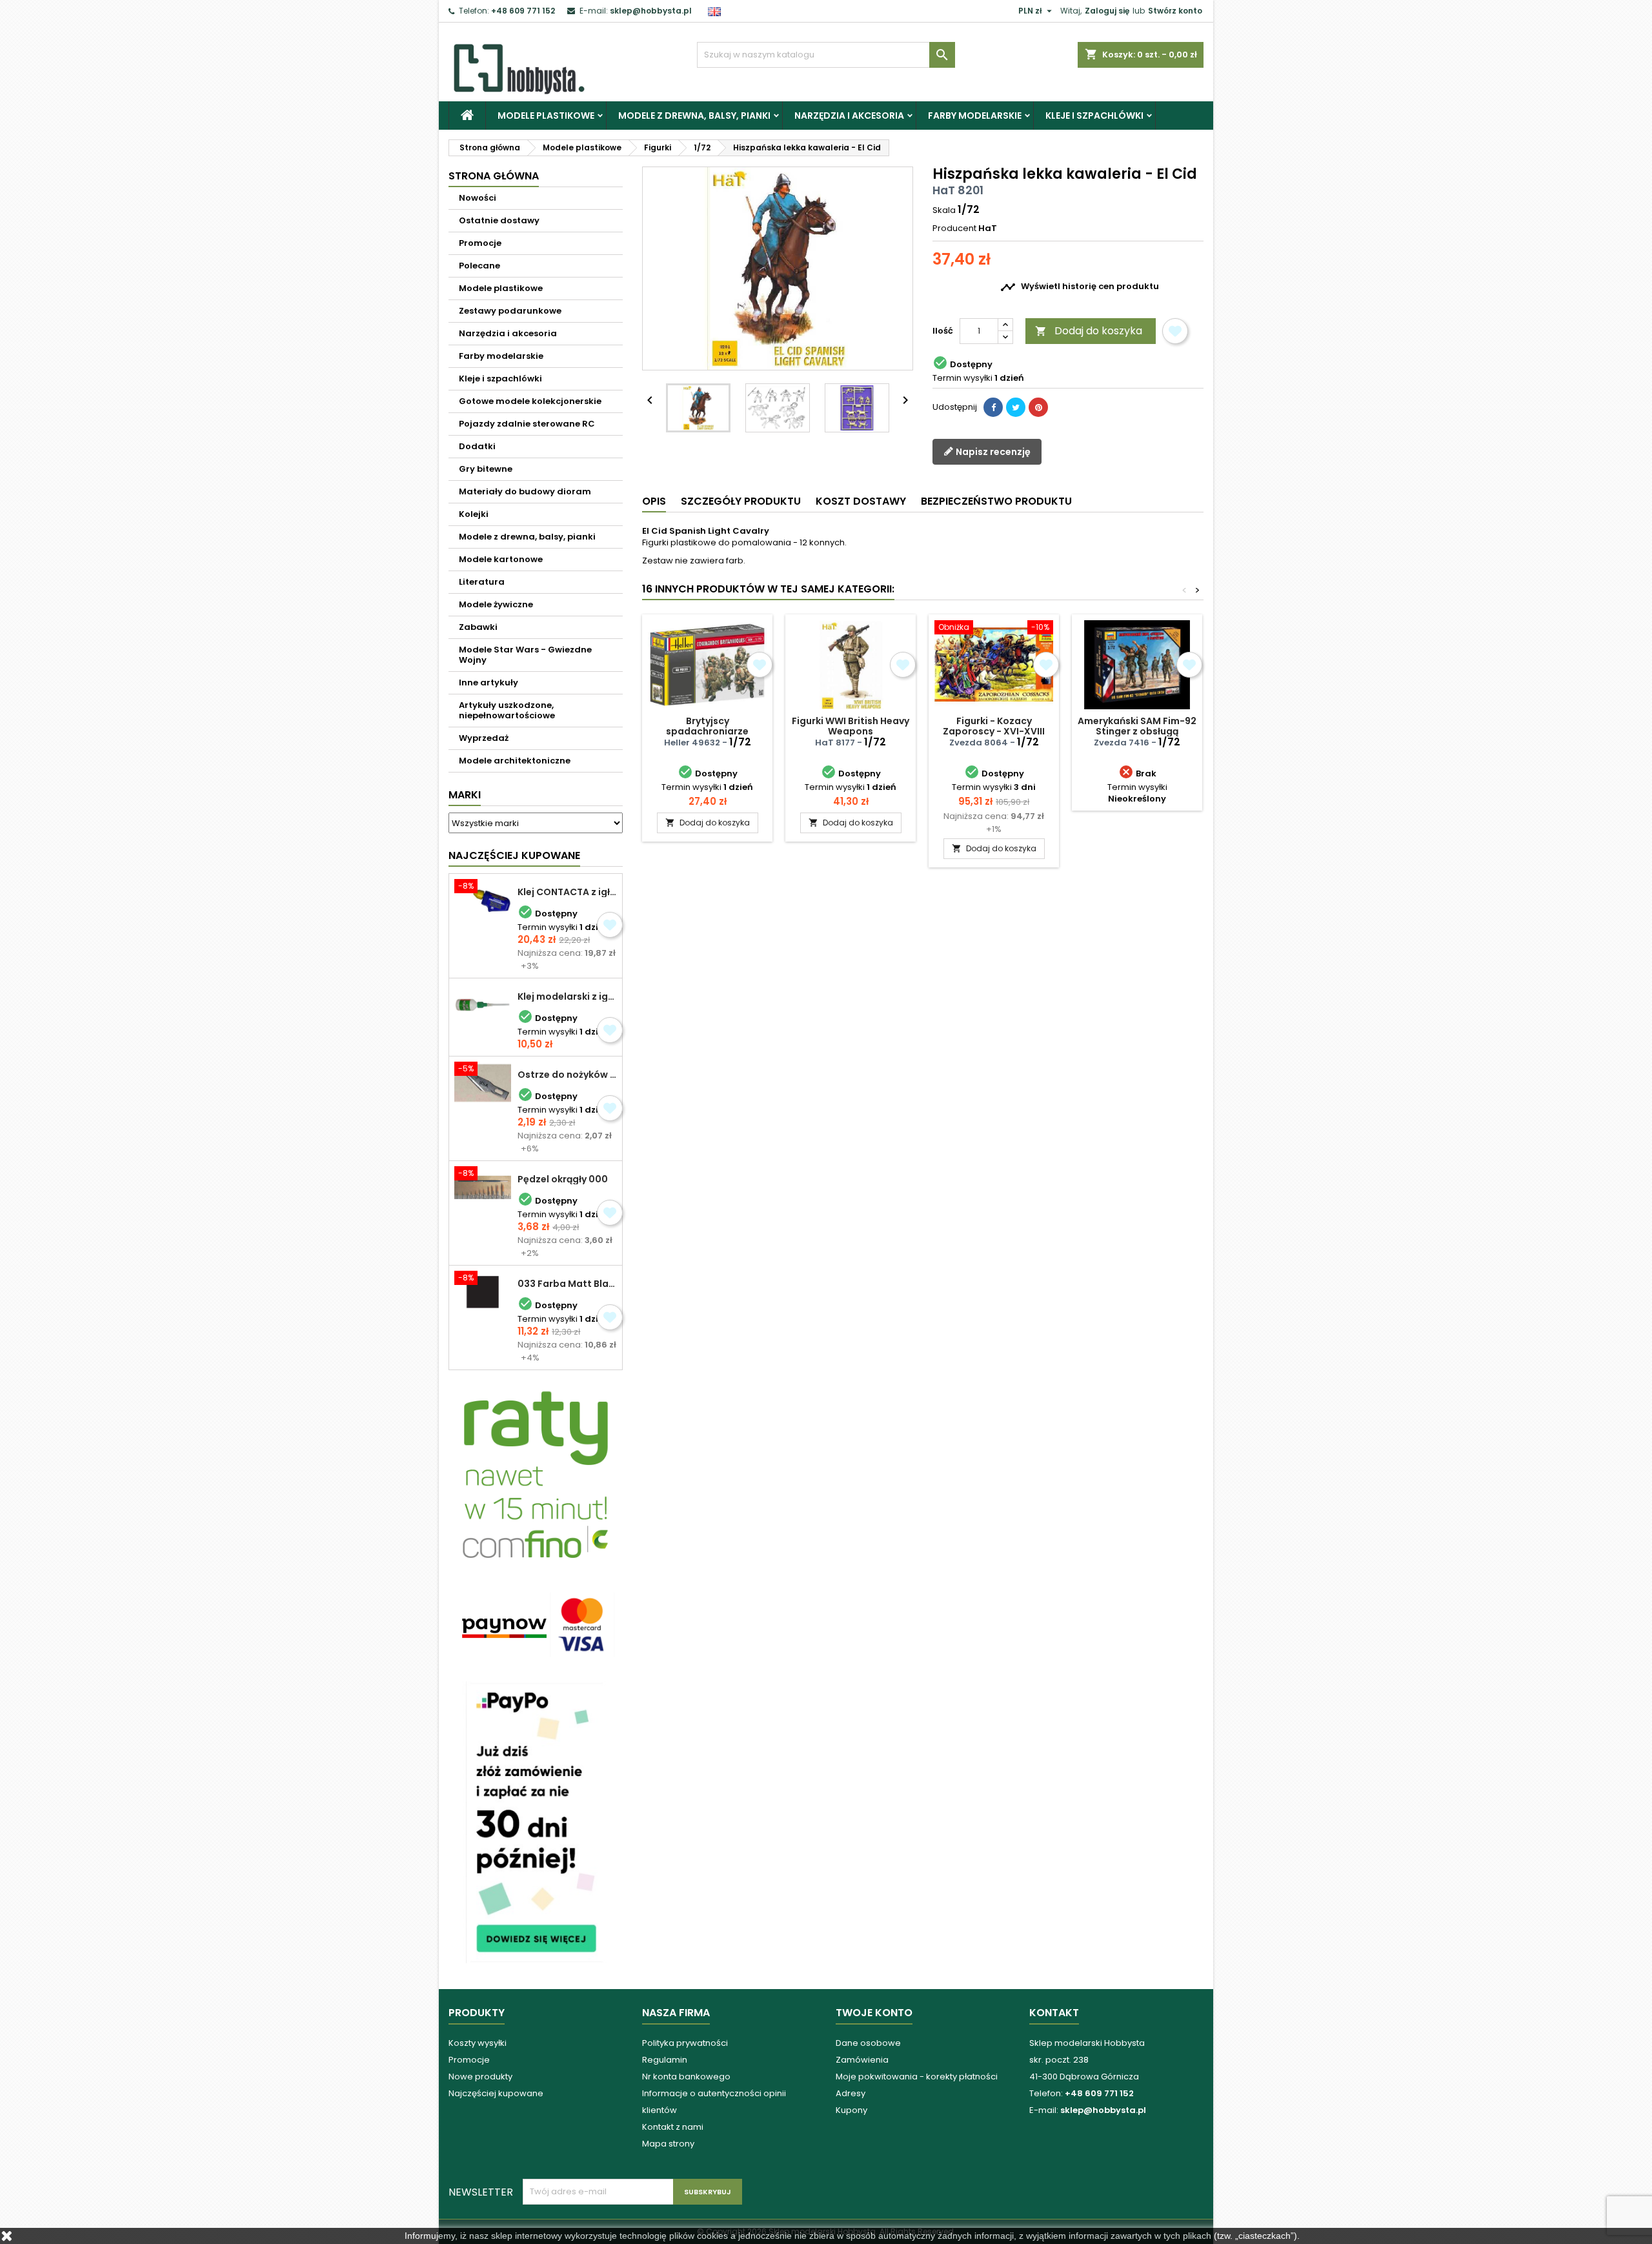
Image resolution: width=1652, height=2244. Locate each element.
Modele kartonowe (501, 559)
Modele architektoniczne (515, 761)
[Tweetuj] (1016, 407)
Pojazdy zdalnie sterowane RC (527, 424)
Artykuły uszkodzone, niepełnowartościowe (507, 710)
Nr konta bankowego (686, 2077)
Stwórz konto (1175, 11)
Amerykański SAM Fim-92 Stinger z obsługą (1137, 726)
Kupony (851, 2110)
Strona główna (494, 176)
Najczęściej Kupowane (514, 855)
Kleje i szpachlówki (1094, 116)
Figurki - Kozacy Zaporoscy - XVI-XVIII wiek (994, 731)
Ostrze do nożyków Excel (567, 1075)
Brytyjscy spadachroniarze (707, 726)
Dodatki (477, 446)
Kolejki (474, 514)
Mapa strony (668, 2144)
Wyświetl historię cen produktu (1080, 287)
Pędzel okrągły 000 (563, 1179)
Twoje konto (874, 2013)
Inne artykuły (489, 682)
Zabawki (478, 627)
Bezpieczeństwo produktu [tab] (996, 501)
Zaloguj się (1107, 11)
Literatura (482, 582)
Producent (954, 228)
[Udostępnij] (993, 407)
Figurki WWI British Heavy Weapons (851, 726)
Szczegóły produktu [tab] (741, 501)
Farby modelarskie (975, 116)
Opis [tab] (654, 501)
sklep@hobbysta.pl (651, 11)
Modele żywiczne (496, 604)
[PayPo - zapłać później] (536, 1822)
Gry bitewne (486, 469)
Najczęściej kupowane (496, 2093)
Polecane (479, 266)
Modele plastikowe (546, 116)
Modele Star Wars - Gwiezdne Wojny (525, 655)
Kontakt (1054, 2013)
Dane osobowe (868, 2043)
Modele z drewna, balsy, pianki (694, 116)
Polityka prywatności (685, 2043)
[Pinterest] (1038, 407)
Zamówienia (862, 2060)
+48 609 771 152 (523, 11)
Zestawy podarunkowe (510, 311)
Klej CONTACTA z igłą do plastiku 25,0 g (567, 892)
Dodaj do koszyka (1089, 331)
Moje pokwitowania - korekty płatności (917, 2077)
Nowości (478, 198)
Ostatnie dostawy (499, 220)
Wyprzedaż (484, 738)
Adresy (851, 2093)
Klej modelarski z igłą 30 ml (567, 996)
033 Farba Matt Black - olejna (567, 1284)
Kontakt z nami (673, 2127)
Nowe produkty (480, 2077)
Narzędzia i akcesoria (849, 116)
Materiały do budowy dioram (525, 491)
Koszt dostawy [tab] (861, 501)
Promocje (480, 243)
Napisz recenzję (992, 452)
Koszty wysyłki (478, 2043)
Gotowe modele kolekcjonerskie (530, 401)
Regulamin (665, 2060)
